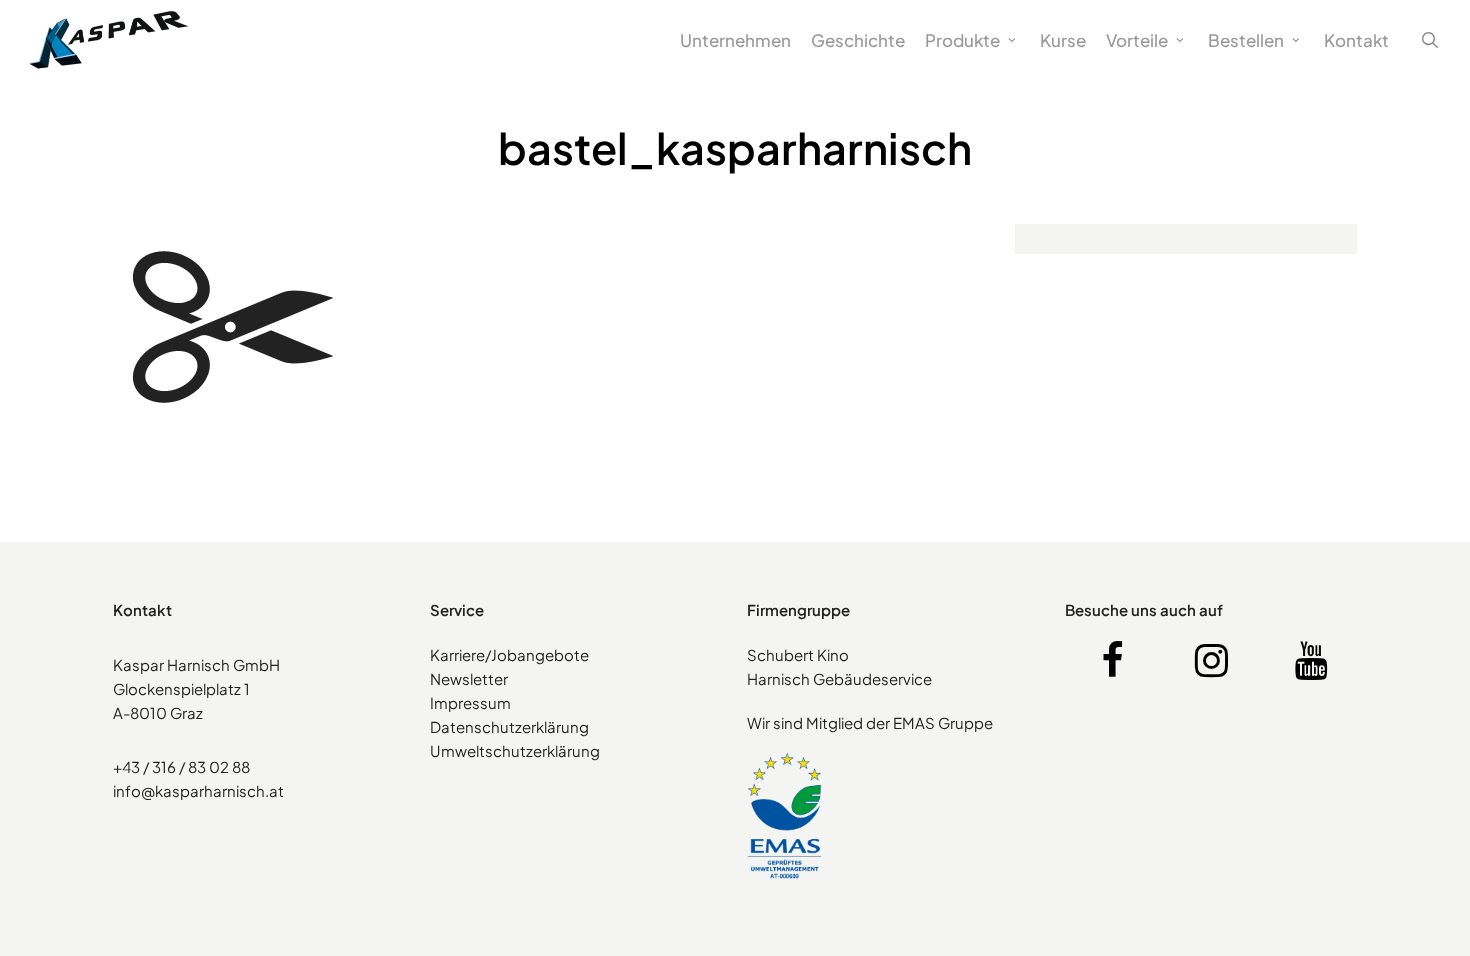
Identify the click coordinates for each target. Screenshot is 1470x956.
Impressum (470, 702)
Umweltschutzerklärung (515, 750)
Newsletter (469, 678)
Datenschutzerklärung (509, 726)
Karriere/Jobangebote (509, 654)
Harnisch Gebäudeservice (839, 678)
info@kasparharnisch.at (198, 790)
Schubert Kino (798, 654)
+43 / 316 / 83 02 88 (181, 766)
